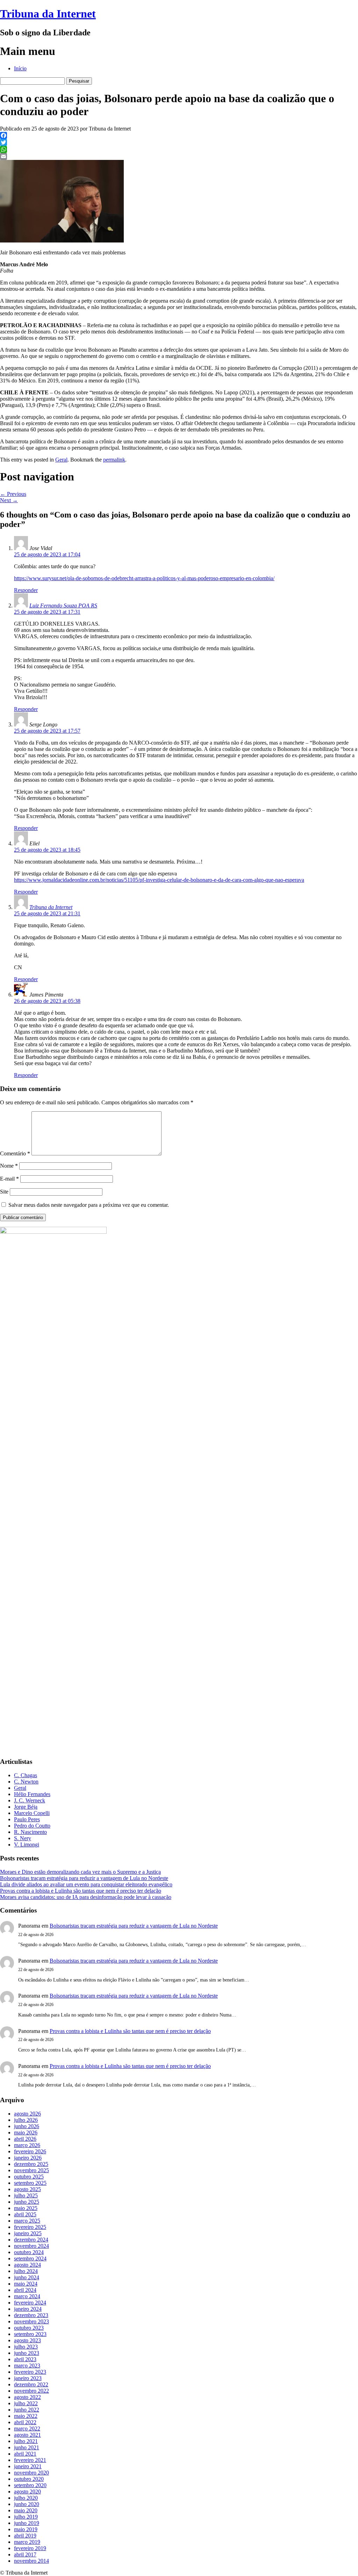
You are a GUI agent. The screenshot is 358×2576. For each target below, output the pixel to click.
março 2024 (27, 2296)
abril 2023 (25, 2359)
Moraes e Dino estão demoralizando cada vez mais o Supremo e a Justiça (80, 1872)
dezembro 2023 (31, 2315)
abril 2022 (25, 2422)
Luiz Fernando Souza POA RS (63, 606)
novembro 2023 (31, 2321)
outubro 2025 (29, 2177)
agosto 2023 (27, 2340)
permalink (114, 460)
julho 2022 (26, 2403)
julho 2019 (26, 2517)
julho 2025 (26, 2195)
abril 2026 (25, 2139)
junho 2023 (27, 2353)
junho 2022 (27, 2410)
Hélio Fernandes (32, 1794)
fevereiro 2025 (30, 2227)
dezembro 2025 (31, 2164)
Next (9, 500)
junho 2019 (27, 2523)
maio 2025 (26, 2208)
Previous (13, 494)
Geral (61, 460)
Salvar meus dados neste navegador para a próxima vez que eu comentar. (89, 1205)
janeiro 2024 (28, 2309)
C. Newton (26, 1782)
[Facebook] (179, 135)
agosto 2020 (27, 2491)
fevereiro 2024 (30, 2303)
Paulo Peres (27, 1819)
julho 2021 (26, 2441)
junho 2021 (27, 2447)
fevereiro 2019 (30, 2548)
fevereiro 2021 (30, 2460)
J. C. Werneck (30, 1800)
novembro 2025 (31, 2170)
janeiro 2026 (28, 2158)
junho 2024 (27, 2277)
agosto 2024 (27, 2265)
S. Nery (23, 1838)
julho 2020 (26, 2498)
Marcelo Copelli (32, 1813)
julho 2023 (26, 2347)
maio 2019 (26, 2529)
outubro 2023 (29, 2328)
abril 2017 (25, 2554)
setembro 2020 (30, 2485)
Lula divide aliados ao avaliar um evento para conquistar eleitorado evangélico (86, 1884)
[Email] (179, 156)
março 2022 (27, 2429)
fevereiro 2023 (30, 2372)
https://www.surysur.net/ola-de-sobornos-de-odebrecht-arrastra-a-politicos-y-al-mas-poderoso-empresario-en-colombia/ (144, 578)
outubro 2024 (29, 2252)
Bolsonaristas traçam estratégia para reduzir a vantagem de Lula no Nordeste (84, 1878)
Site (4, 1192)
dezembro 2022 (31, 2384)
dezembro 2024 (31, 2240)
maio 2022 (26, 2416)
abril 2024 (25, 2290)
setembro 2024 (30, 2258)
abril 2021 (25, 2454)
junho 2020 (27, 2504)
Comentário (15, 1153)
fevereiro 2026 (30, 2151)
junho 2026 (27, 2126)
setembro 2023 (30, 2334)
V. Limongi (27, 1845)
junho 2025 (27, 2202)
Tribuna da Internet (48, 14)
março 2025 (27, 2221)
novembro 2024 (31, 2246)
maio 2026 (26, 2132)
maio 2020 (26, 2510)
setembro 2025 (30, 2183)
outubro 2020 (29, 2479)
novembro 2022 (31, 2391)
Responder (26, 590)
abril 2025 (25, 2214)
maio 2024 (26, 2284)
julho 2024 (26, 2271)
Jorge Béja (26, 1807)
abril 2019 (25, 2536)
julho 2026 (26, 2120)
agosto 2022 (27, 2397)
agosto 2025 (27, 2189)
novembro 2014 (31, 2561)
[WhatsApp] (179, 149)
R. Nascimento (30, 1832)
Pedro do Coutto (32, 1826)
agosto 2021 (27, 2435)
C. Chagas (26, 1775)
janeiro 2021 (28, 2466)
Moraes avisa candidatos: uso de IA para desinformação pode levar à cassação (86, 1897)
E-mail (9, 1179)
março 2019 (27, 2542)
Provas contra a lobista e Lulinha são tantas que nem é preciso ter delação (81, 1891)
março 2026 (27, 2145)
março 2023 (27, 2366)
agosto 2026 (27, 2114)
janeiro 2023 (28, 2378)
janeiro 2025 (28, 2233)
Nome (9, 1166)
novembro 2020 (31, 2473)
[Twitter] (179, 142)
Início (20, 68)
